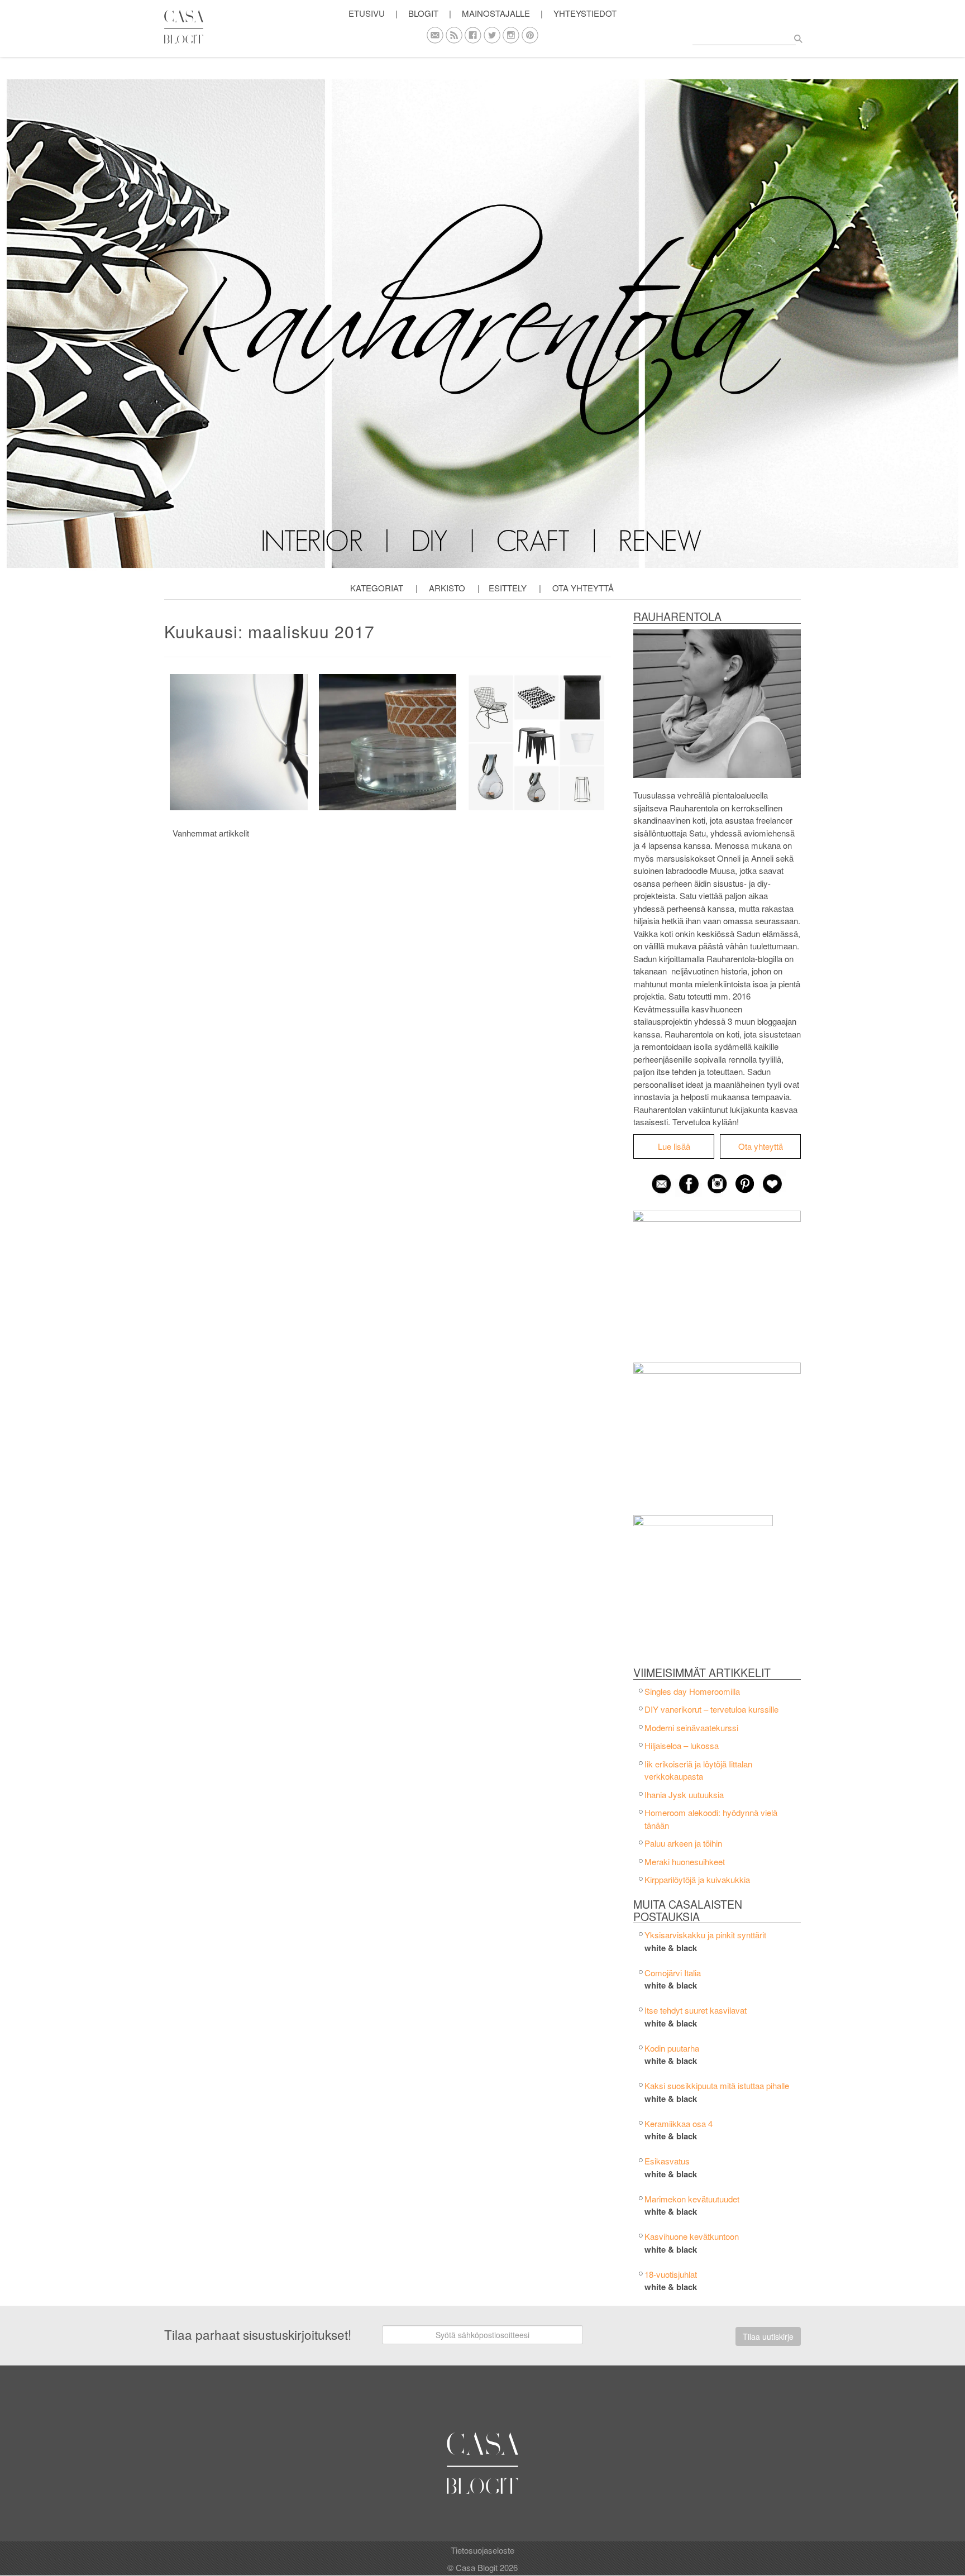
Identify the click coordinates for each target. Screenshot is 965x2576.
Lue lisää (674, 1146)
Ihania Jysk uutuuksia (684, 1794)
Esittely (508, 588)
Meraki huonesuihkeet (685, 1861)
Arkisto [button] (447, 588)
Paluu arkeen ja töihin (683, 1843)
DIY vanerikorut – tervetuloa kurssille (711, 1709)
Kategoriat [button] (377, 588)
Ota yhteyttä (583, 588)
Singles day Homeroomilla (692, 1691)
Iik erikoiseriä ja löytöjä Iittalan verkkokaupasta (698, 1770)
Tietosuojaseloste (482, 2550)
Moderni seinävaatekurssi (691, 1727)
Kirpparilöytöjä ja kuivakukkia (697, 1879)
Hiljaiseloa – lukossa (682, 1745)
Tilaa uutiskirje (768, 2336)
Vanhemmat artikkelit (211, 833)
